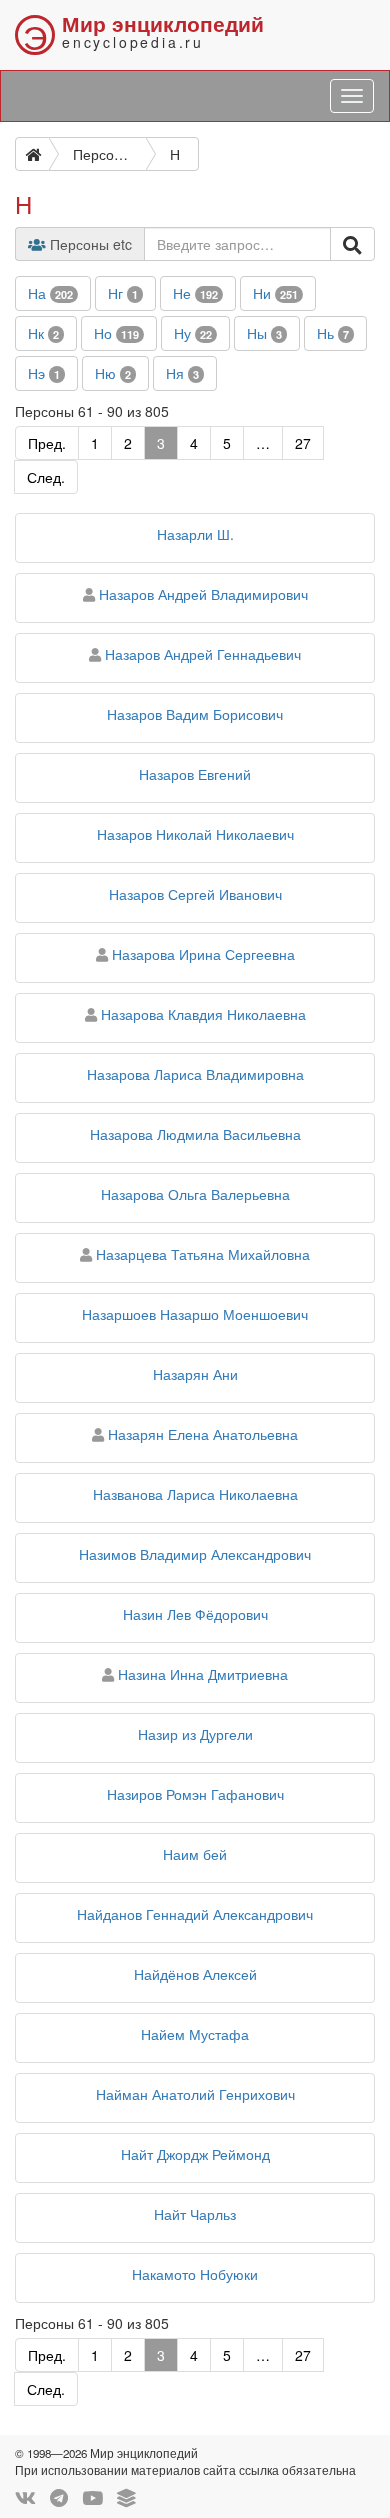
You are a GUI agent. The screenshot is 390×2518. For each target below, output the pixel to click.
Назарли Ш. (195, 534)
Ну (193, 333)
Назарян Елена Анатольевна (203, 1434)
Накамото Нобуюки (195, 2274)
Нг (123, 293)
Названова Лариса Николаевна (195, 1494)
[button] (53, 293)
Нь (333, 333)
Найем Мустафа (195, 2034)
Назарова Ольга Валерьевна (195, 1194)
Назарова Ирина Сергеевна (203, 954)
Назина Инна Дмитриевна (203, 1674)
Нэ (44, 373)
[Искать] (352, 244)
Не (195, 293)
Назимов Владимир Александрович (195, 1554)
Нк (43, 333)
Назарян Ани (195, 1374)
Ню (113, 373)
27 (303, 443)
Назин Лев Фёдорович (195, 1614)
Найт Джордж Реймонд (195, 2154)
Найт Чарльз (195, 2214)
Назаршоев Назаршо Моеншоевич (195, 1314)
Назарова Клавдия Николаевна (203, 1014)
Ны (264, 333)
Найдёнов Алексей (195, 1974)
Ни (275, 293)
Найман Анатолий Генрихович (195, 2094)
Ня (182, 373)
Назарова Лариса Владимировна (195, 1074)
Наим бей (195, 1854)
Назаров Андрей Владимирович (203, 594)
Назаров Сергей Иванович (195, 894)
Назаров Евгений (195, 774)
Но (116, 333)
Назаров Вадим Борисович (195, 714)
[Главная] (32, 154)
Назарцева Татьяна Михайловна (203, 1254)
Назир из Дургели (195, 1734)
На (50, 293)
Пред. (47, 443)
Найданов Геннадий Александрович (195, 1914)
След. (46, 477)
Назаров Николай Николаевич (195, 834)
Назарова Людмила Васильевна (195, 1134)
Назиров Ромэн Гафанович (195, 1794)
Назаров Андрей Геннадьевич (203, 654)
